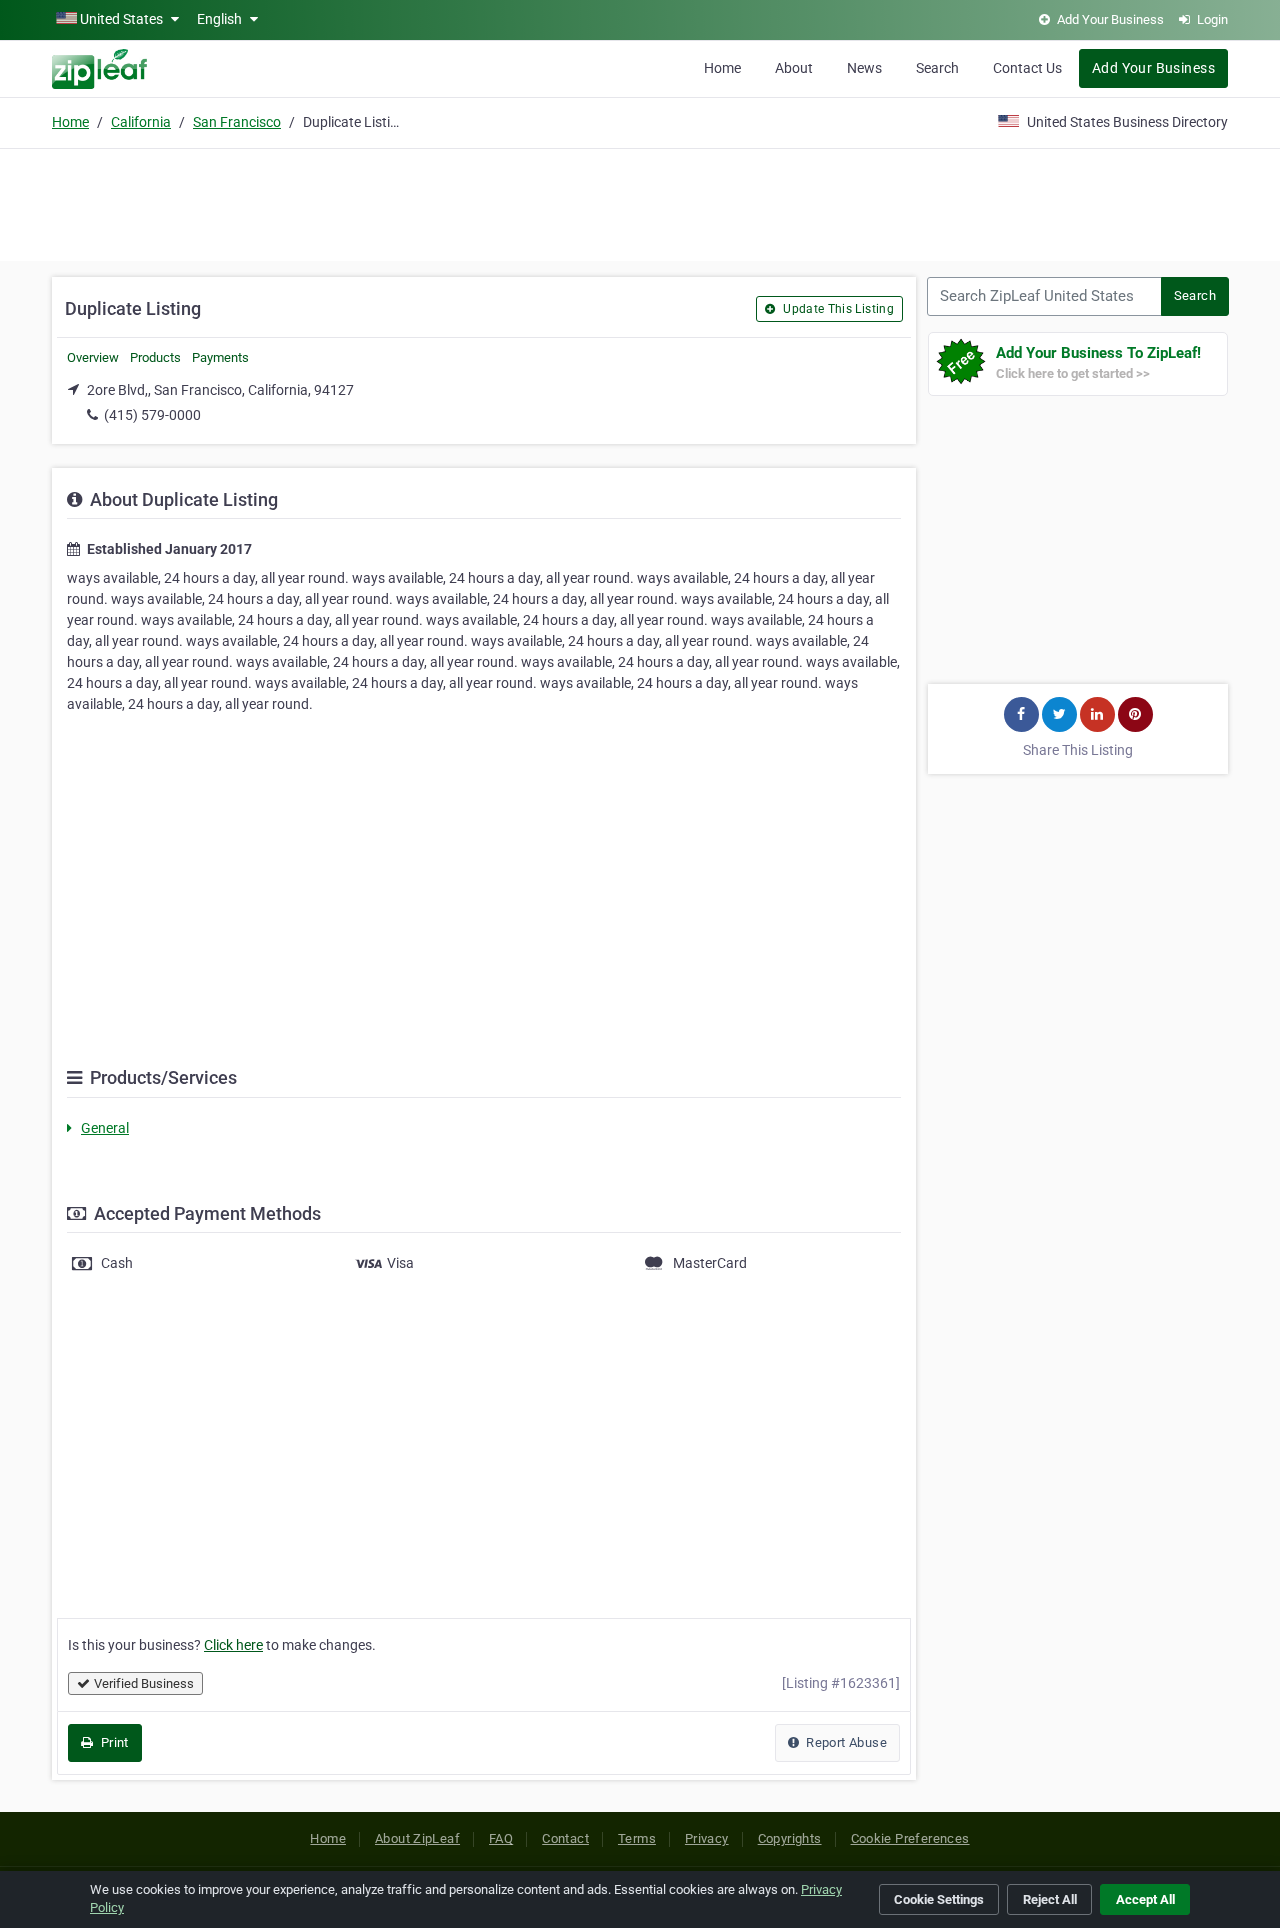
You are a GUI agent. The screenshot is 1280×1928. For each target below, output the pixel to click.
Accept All (1145, 1899)
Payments (220, 357)
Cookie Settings (939, 1899)
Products (155, 357)
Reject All (1050, 1899)
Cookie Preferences (910, 1838)
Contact (565, 1838)
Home (722, 68)
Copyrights (790, 1838)
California (141, 122)
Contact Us (1027, 68)
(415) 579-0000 (152, 415)
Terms (637, 1838)
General (105, 1128)
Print (112, 1742)
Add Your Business (1153, 68)
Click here (233, 1645)
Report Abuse (845, 1742)
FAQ (501, 1838)
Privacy (707, 1838)
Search (937, 68)
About (794, 68)
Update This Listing (837, 309)
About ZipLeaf (417, 1838)
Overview (93, 357)
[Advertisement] (640, 202)
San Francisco (237, 122)
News (864, 68)
